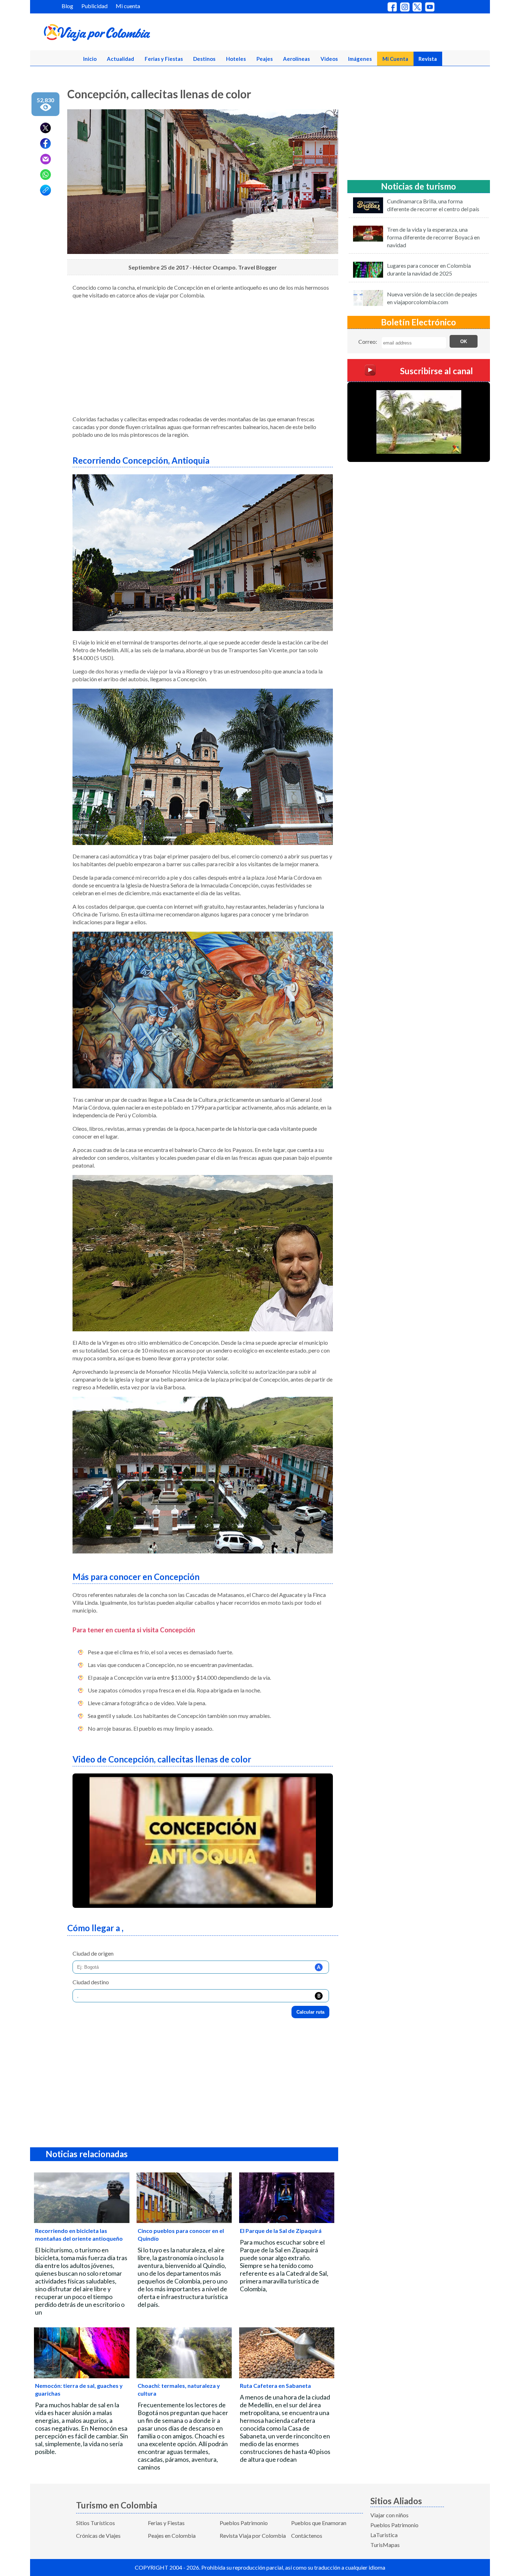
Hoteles (236, 59)
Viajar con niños (389, 2515)
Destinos (204, 59)
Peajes (265, 59)
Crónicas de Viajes (98, 2536)
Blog (67, 6)
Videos (329, 59)
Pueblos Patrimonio (244, 2523)
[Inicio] (131, 34)
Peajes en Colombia (172, 2536)
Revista (428, 59)
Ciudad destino (91, 1982)
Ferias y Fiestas (164, 59)
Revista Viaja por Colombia (253, 2536)
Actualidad (120, 59)
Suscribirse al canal (437, 371)
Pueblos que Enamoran (319, 2523)
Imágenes (360, 59)
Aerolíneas (296, 59)
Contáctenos (307, 2536)
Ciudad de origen (93, 1953)
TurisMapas (385, 2545)
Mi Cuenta (395, 59)
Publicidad (94, 6)
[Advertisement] (203, 360)
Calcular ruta (310, 2012)
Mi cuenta (128, 6)
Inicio (90, 59)
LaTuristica (384, 2535)
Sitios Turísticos (96, 2523)
